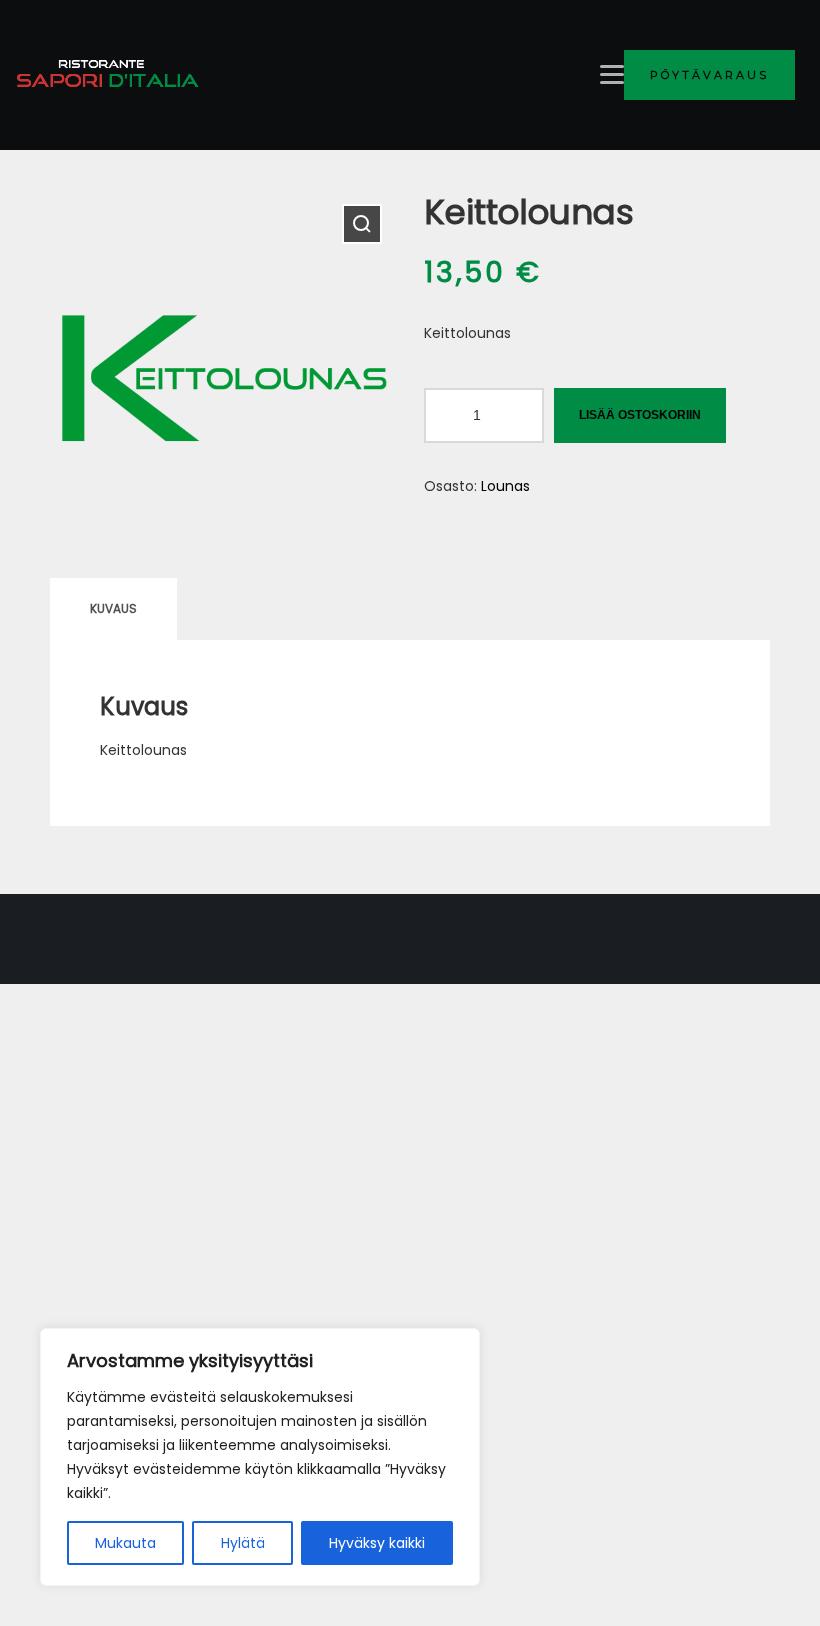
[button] (362, 224)
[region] (260, 1457)
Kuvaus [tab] (113, 608)
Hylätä (243, 1543)
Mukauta (125, 1543)
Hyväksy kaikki (377, 1543)
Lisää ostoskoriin (640, 415)
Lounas (505, 486)
